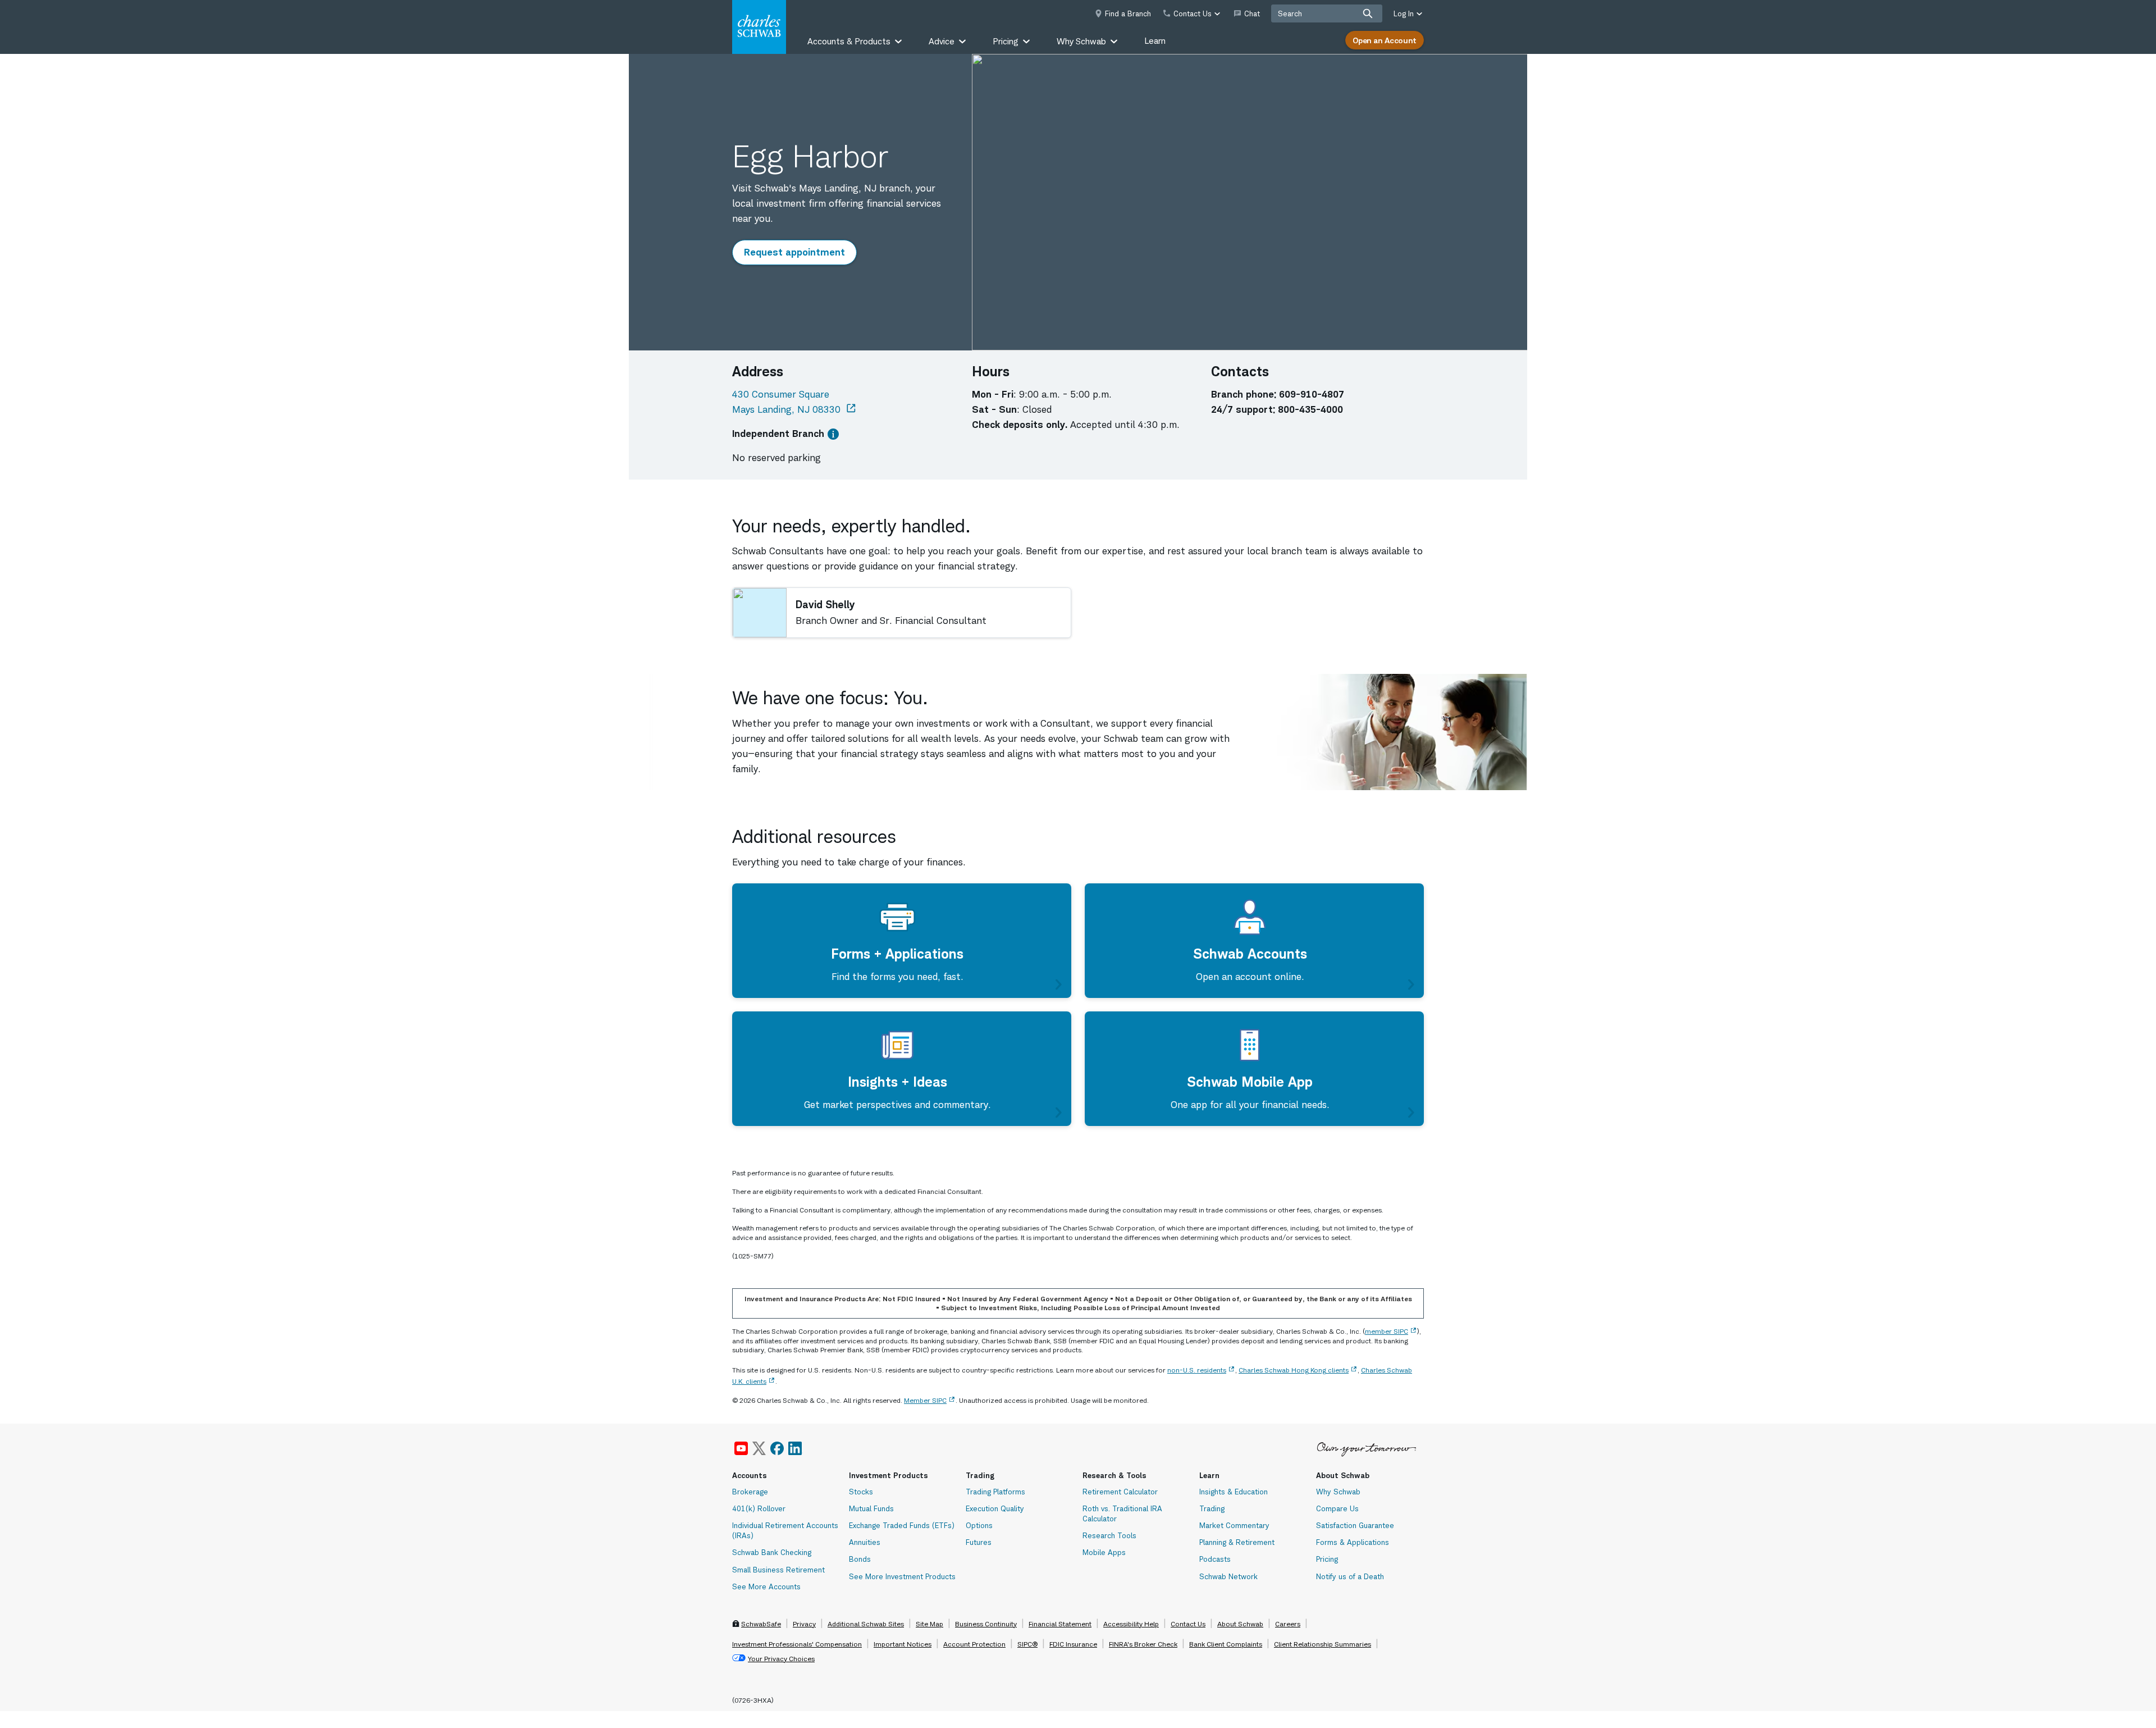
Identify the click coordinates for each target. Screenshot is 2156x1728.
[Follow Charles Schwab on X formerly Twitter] (759, 1448)
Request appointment (799, 252)
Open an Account (1385, 40)
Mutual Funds (871, 1508)
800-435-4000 (1310, 409)
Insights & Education (1234, 1492)
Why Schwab (1338, 1492)
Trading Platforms (995, 1492)
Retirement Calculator (1120, 1492)
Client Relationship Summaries (1323, 1644)
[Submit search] (1368, 13)
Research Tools (1109, 1535)
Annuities (865, 1542)
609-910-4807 (1312, 394)
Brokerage (750, 1492)
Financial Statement (1060, 1624)
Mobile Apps (1104, 1552)
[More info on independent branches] (833, 434)
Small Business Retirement (778, 1570)
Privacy (804, 1624)
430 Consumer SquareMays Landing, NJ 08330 (795, 402)
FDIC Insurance (1073, 1644)
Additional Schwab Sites (866, 1624)
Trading (1212, 1508)
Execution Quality (995, 1508)
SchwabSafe (761, 1624)
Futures (979, 1542)
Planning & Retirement (1237, 1542)
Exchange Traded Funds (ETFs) (902, 1525)
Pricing (1327, 1559)
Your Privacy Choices (781, 1659)
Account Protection (974, 1644)
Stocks (861, 1492)
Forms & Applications (1353, 1542)
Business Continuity (986, 1624)
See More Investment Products (902, 1576)
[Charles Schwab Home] (759, 27)
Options (979, 1525)
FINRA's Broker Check (1143, 1644)
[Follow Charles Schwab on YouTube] (741, 1448)
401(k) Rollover (759, 1508)
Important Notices (903, 1644)
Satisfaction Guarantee (1355, 1525)
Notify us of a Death (1350, 1576)
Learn (1155, 41)
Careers (1288, 1624)
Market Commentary (1234, 1525)
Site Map (929, 1624)
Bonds (860, 1559)
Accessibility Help (1131, 1624)
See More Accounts (766, 1586)
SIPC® (1027, 1644)
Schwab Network (1228, 1576)
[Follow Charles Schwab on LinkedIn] (796, 1448)
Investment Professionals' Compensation (797, 1644)
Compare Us (1337, 1508)
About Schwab (1240, 1624)
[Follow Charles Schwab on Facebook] (777, 1448)
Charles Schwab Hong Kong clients (1294, 1370)
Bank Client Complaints (1226, 1644)
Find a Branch (1128, 13)
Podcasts (1215, 1559)
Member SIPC (925, 1400)
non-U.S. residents (1197, 1370)
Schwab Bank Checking (772, 1552)
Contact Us (1188, 1624)
